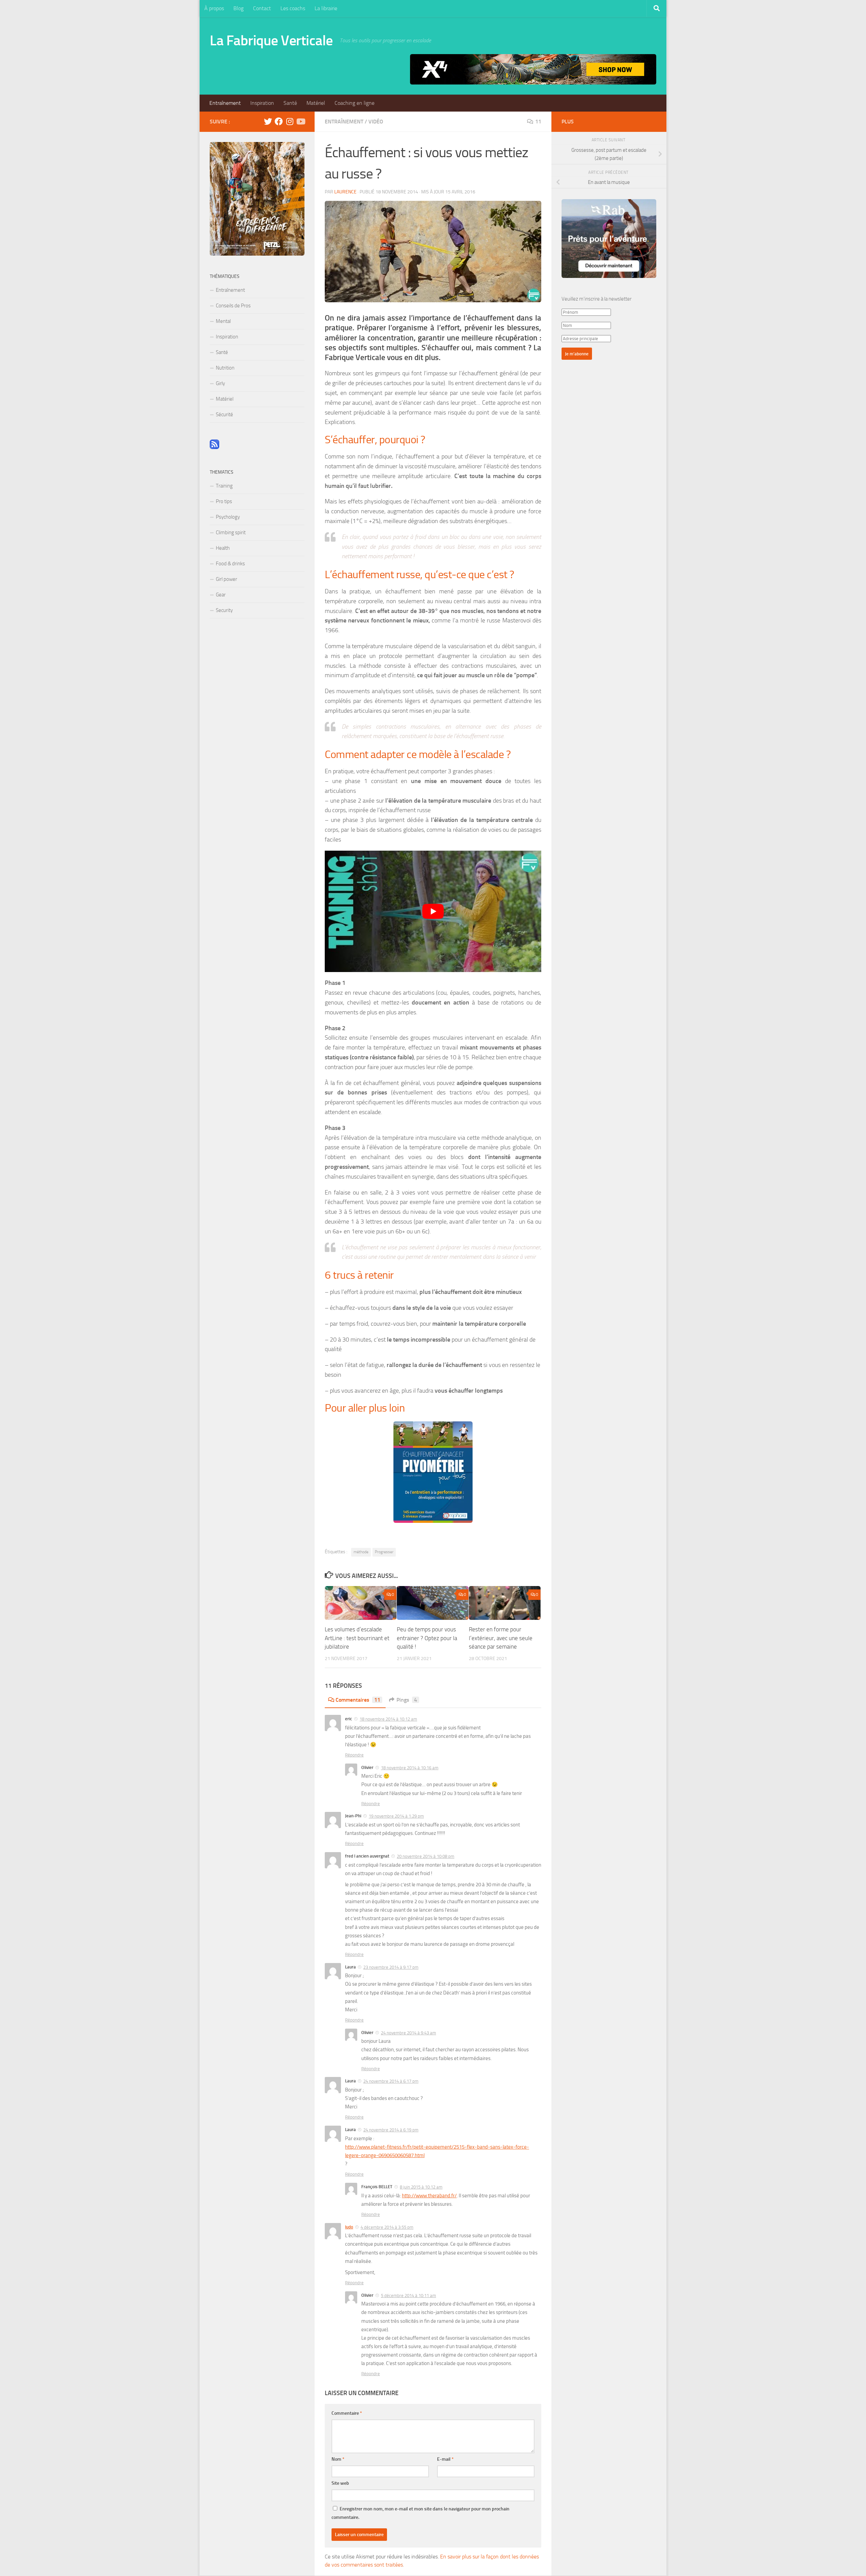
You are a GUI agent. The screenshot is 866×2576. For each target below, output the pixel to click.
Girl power (226, 579)
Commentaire (347, 2413)
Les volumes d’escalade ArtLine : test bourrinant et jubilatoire (357, 1638)
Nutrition (225, 368)
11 (538, 122)
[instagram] (290, 121)
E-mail (445, 2459)
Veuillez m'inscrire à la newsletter (597, 299)
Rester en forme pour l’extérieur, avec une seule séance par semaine (501, 1638)
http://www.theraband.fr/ (429, 2196)
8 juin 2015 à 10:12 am (421, 2187)
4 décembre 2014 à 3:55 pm (387, 2227)
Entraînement (225, 103)
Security (224, 610)
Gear (221, 595)
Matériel (316, 103)
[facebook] (279, 121)
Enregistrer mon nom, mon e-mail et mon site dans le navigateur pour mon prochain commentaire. (420, 2513)
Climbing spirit (231, 533)
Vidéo (376, 122)
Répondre (354, 1755)
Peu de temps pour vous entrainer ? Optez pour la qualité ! (427, 1638)
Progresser (384, 1552)
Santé (290, 103)
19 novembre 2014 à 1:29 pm (396, 1816)
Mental (223, 321)
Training (224, 486)
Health (223, 548)
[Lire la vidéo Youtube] (433, 912)
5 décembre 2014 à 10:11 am (408, 2296)
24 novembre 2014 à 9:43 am (408, 2033)
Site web (340, 2483)
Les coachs (293, 8)
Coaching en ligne (355, 103)
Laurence (345, 192)
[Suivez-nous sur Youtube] (300, 121)
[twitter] (268, 121)
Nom (338, 2459)
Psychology (228, 517)
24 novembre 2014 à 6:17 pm (391, 2081)
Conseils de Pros (233, 306)
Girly (220, 383)
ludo (349, 2227)
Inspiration (262, 103)
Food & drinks (230, 564)
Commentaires (358, 1700)
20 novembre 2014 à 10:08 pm (426, 1856)
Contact (262, 8)
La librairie (326, 8)
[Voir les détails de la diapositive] (533, 69)
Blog (238, 8)
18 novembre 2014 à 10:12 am (388, 1719)
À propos (214, 8)
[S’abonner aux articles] (214, 447)
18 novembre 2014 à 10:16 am (410, 1768)
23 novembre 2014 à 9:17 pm (391, 1967)
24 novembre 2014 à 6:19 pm (391, 2130)
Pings (407, 1700)
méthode (361, 1552)
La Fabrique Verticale (271, 41)
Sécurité (224, 415)
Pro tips (224, 501)
